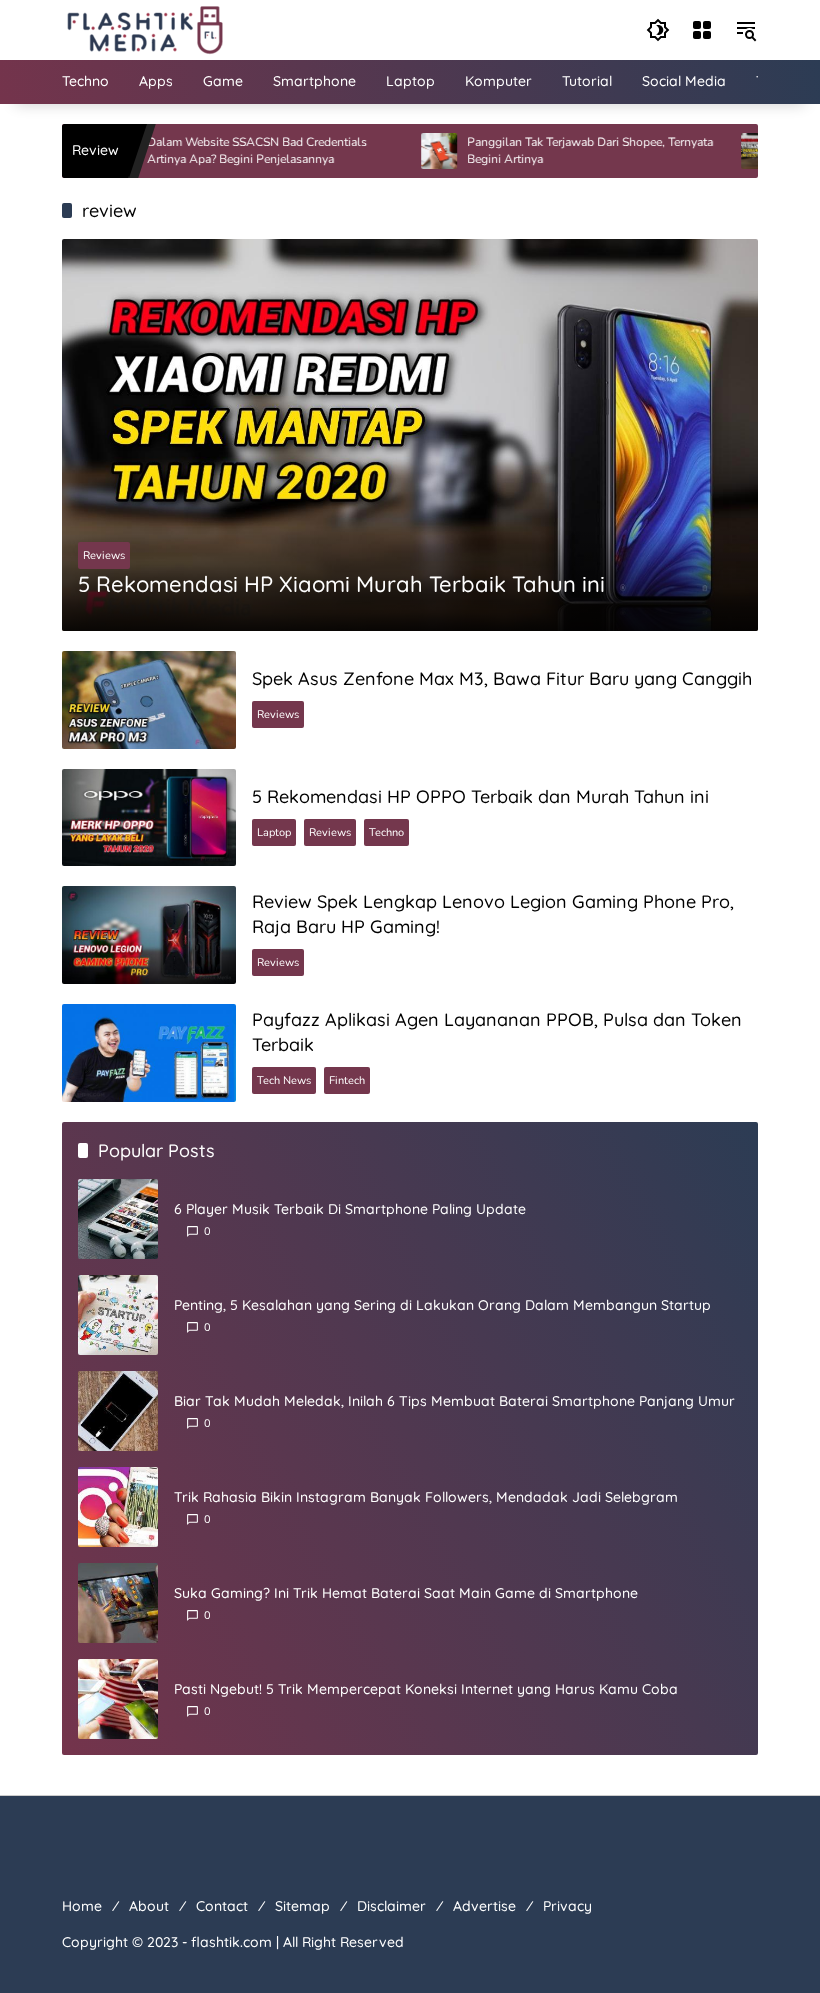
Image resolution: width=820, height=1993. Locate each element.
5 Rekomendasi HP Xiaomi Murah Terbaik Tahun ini (341, 584)
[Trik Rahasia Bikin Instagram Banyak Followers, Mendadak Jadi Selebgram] (118, 1507)
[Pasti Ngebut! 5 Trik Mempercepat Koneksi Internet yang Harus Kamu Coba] (118, 1699)
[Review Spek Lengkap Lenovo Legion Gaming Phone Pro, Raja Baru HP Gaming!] (149, 935)
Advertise (484, 1906)
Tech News (284, 1080)
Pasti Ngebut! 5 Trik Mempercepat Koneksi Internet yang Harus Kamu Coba (426, 1689)
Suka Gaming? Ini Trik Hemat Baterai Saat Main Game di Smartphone (406, 1593)
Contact (222, 1906)
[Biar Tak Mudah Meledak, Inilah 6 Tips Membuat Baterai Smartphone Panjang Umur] (118, 1411)
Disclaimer (391, 1906)
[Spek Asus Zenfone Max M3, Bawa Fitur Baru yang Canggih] (149, 700)
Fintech (347, 1080)
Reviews (104, 555)
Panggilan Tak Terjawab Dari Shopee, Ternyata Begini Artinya (546, 150)
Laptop (274, 832)
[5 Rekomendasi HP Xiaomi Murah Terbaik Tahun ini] (715, 151)
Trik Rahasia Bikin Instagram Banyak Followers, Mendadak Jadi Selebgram (426, 1497)
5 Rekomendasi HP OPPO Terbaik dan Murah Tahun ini (480, 796)
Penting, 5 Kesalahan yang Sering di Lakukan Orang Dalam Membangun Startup (442, 1305)
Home (82, 1906)
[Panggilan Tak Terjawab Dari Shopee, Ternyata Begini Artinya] (395, 151)
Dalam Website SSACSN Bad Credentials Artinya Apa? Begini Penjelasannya (213, 150)
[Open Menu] (702, 30)
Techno (386, 832)
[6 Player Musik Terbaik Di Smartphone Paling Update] (118, 1219)
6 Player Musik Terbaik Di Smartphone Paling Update (350, 1209)
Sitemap (302, 1906)
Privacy (567, 1906)
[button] (658, 30)
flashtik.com (231, 1942)
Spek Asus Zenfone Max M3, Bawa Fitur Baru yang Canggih (502, 678)
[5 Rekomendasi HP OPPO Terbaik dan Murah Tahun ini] (149, 818)
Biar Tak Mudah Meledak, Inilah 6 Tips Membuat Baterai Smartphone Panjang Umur (454, 1401)
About (149, 1906)
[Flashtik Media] (144, 28)
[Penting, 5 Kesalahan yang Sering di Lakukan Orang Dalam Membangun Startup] (118, 1315)
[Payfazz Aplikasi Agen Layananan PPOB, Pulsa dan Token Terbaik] (149, 1053)
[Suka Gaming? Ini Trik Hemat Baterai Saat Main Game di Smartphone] (118, 1603)
